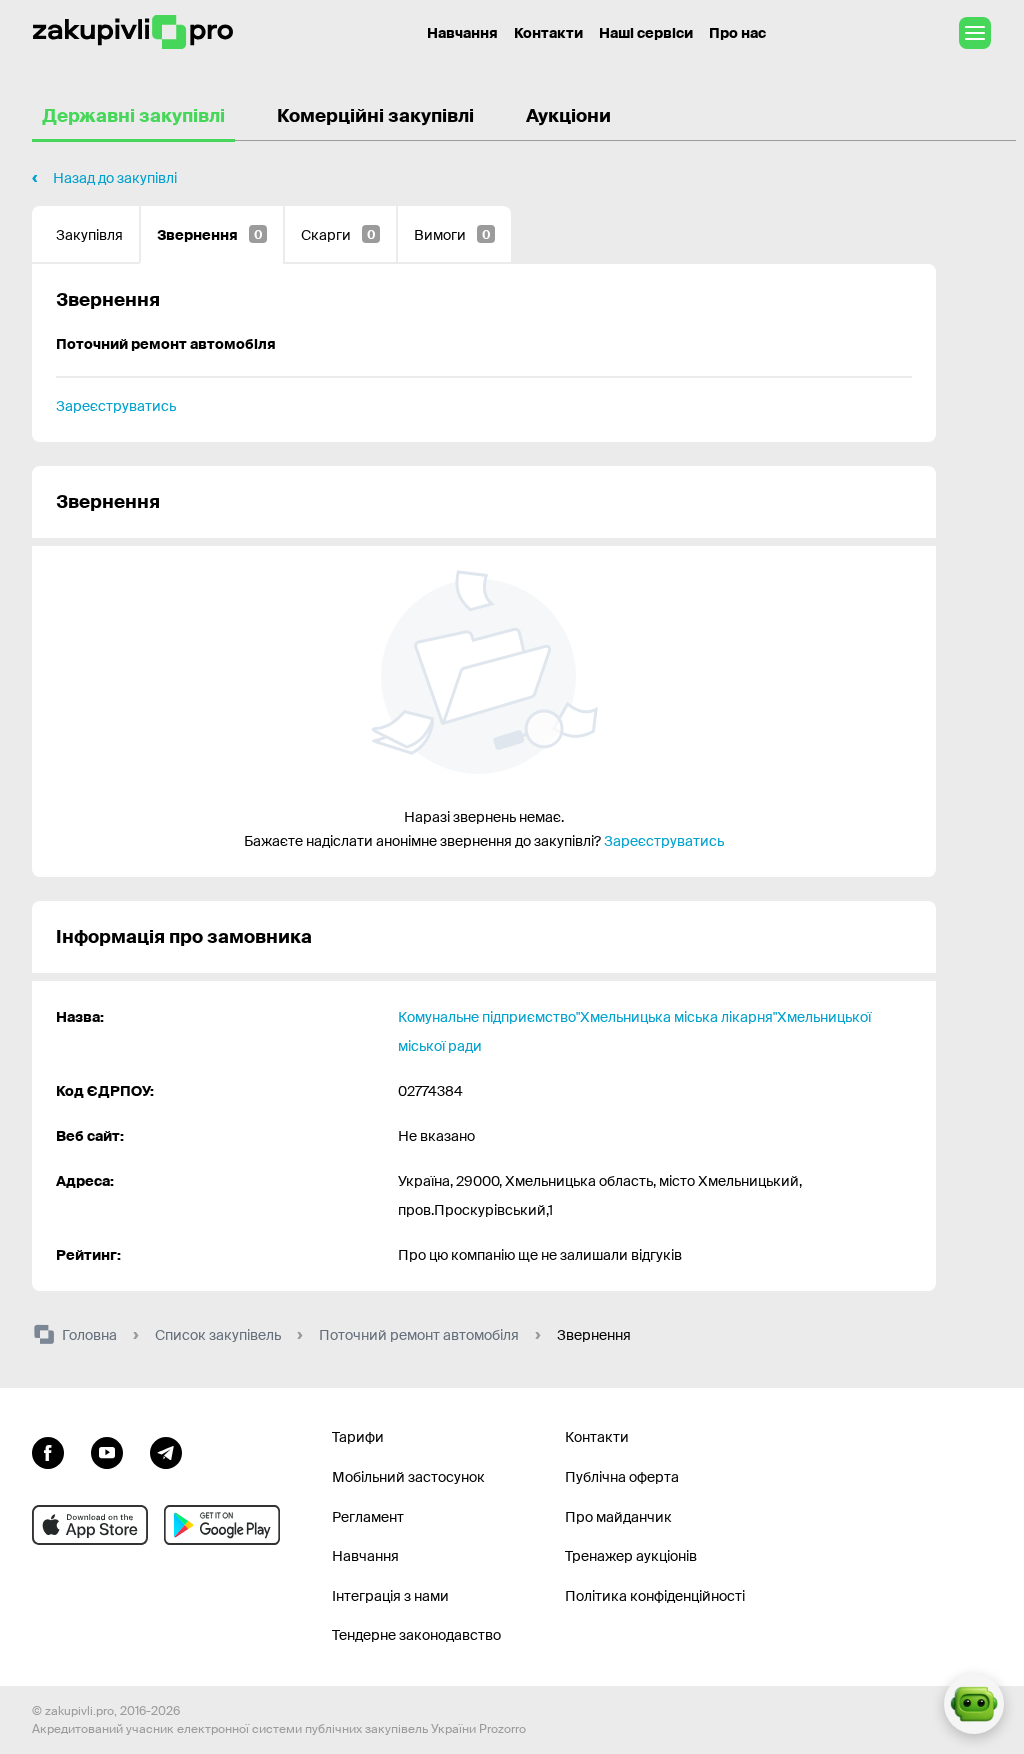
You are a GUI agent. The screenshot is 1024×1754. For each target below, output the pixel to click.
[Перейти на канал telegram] (166, 1450)
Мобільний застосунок (408, 1477)
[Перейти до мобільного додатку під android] (222, 1525)
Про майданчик (618, 1517)
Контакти (548, 33)
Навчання (462, 33)
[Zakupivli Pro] (133, 32)
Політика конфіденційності (655, 1596)
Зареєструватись (116, 406)
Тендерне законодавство (416, 1635)
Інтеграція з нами (390, 1596)
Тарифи (358, 1437)
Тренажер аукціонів (631, 1556)
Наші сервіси (646, 33)
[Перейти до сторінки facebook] (48, 1450)
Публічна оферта (622, 1477)
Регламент (368, 1517)
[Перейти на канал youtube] (107, 1450)
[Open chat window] (974, 1704)
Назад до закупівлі (115, 178)
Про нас (737, 33)
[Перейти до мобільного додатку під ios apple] (90, 1525)
